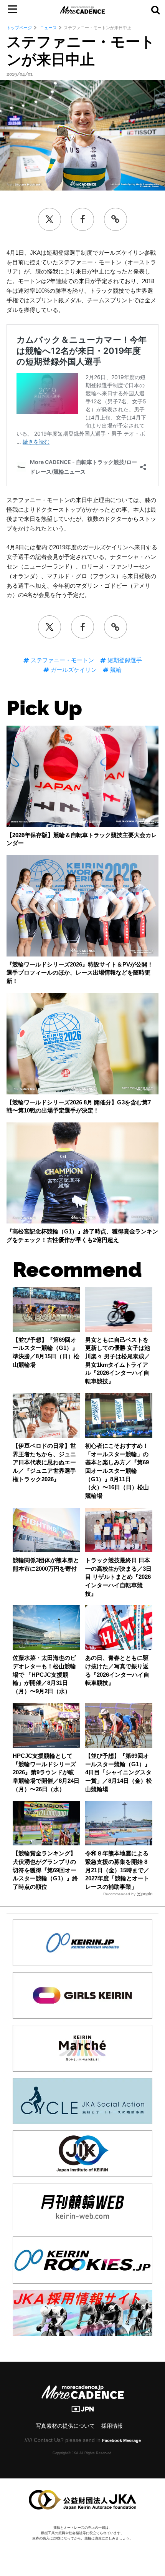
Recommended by (119, 1894)
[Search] (155, 10)
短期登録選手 (124, 660)
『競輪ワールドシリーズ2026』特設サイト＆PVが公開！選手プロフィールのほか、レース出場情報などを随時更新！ (80, 973)
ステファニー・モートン (62, 660)
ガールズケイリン (73, 670)
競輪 (115, 670)
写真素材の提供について (65, 2426)
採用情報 (112, 2426)
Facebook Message (121, 2440)
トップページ (19, 28)
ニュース (48, 28)
